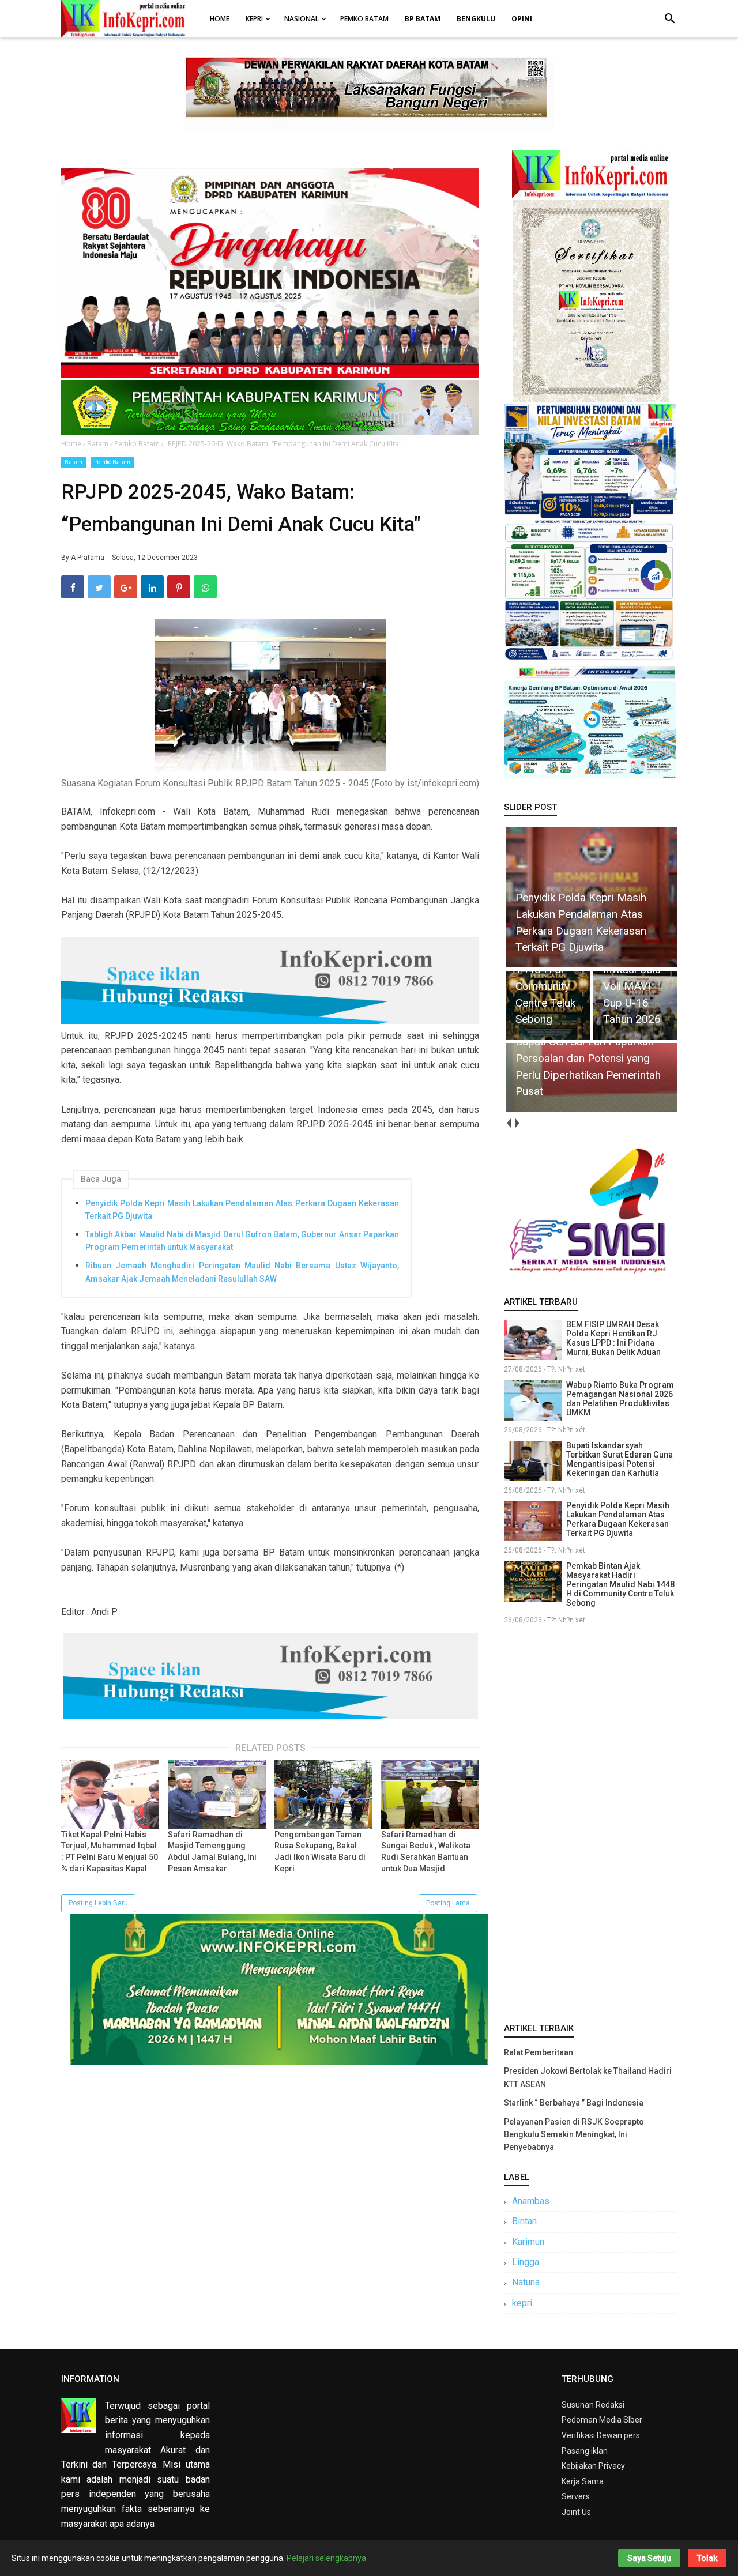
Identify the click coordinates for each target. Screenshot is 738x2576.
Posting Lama (448, 1903)
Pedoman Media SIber (602, 2420)
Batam (74, 462)
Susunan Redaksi (593, 2405)
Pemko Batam (364, 19)
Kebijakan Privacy (593, 2466)
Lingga (526, 2262)
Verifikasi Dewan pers (601, 2435)
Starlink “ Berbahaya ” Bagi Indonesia (574, 2103)
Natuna (526, 2282)
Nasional (302, 19)
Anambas (531, 2201)
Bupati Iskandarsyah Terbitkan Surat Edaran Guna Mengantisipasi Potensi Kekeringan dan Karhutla (620, 1459)
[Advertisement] (590, 1821)
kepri (522, 2303)
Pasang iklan (585, 2451)
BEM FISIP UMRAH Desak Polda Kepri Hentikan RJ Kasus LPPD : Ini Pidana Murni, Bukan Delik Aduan (613, 1338)
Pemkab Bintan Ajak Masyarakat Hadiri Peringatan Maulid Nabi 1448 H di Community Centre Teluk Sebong (620, 1584)
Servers (576, 2496)
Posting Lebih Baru (98, 1903)
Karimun (528, 2242)
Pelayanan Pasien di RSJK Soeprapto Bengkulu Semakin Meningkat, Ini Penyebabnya (574, 2135)
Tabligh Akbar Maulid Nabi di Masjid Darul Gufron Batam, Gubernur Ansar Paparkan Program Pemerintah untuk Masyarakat (242, 1241)
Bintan (524, 2221)
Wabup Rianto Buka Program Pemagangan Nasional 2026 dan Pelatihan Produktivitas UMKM (620, 1399)
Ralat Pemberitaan (539, 2052)
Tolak (707, 2558)
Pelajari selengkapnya (326, 2558)
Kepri (254, 19)
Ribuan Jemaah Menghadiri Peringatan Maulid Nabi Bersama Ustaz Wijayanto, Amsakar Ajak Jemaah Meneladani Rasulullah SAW (242, 1272)
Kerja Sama (583, 2481)
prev (508, 1123)
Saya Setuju (649, 2558)
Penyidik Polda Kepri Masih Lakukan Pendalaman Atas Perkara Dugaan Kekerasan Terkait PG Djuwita (242, 1210)
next (517, 1123)
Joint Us (576, 2512)
